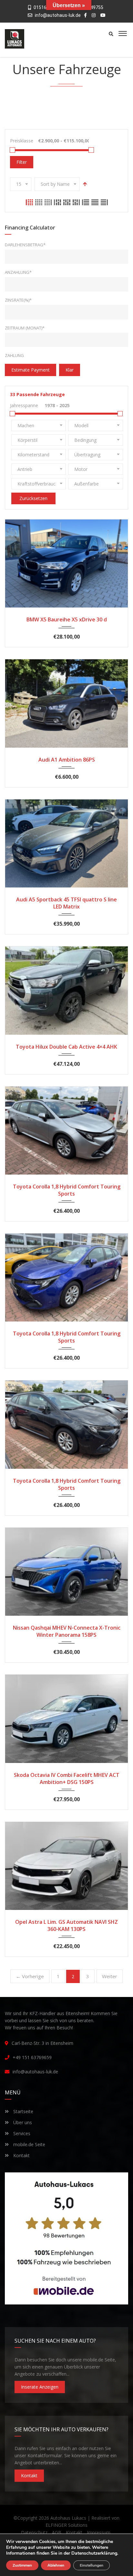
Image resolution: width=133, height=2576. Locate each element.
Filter (22, 162)
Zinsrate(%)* (18, 300)
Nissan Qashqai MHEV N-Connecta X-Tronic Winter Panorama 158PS (67, 1631)
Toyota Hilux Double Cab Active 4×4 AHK (66, 1047)
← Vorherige (30, 1976)
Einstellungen (92, 2565)
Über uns (22, 2122)
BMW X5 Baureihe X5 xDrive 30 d (67, 619)
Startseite (23, 2111)
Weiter (110, 1976)
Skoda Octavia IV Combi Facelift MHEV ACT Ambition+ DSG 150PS (67, 1779)
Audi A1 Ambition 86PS (67, 760)
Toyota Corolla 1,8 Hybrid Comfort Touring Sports (67, 1190)
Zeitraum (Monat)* (25, 328)
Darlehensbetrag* (25, 245)
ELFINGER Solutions (66, 2525)
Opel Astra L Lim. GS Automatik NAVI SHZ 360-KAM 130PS (66, 1925)
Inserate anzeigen (40, 2387)
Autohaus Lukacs (68, 2518)
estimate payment (31, 370)
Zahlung (14, 355)
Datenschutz (34, 2532)
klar (70, 370)
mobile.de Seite (29, 2144)
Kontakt (21, 2155)
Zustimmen (22, 2565)
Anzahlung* (18, 272)
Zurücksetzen (33, 498)
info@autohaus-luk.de (58, 15)
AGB (57, 2532)
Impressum (99, 2532)
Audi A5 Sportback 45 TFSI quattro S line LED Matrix (66, 903)
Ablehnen (56, 2565)
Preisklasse (22, 141)
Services (21, 2133)
